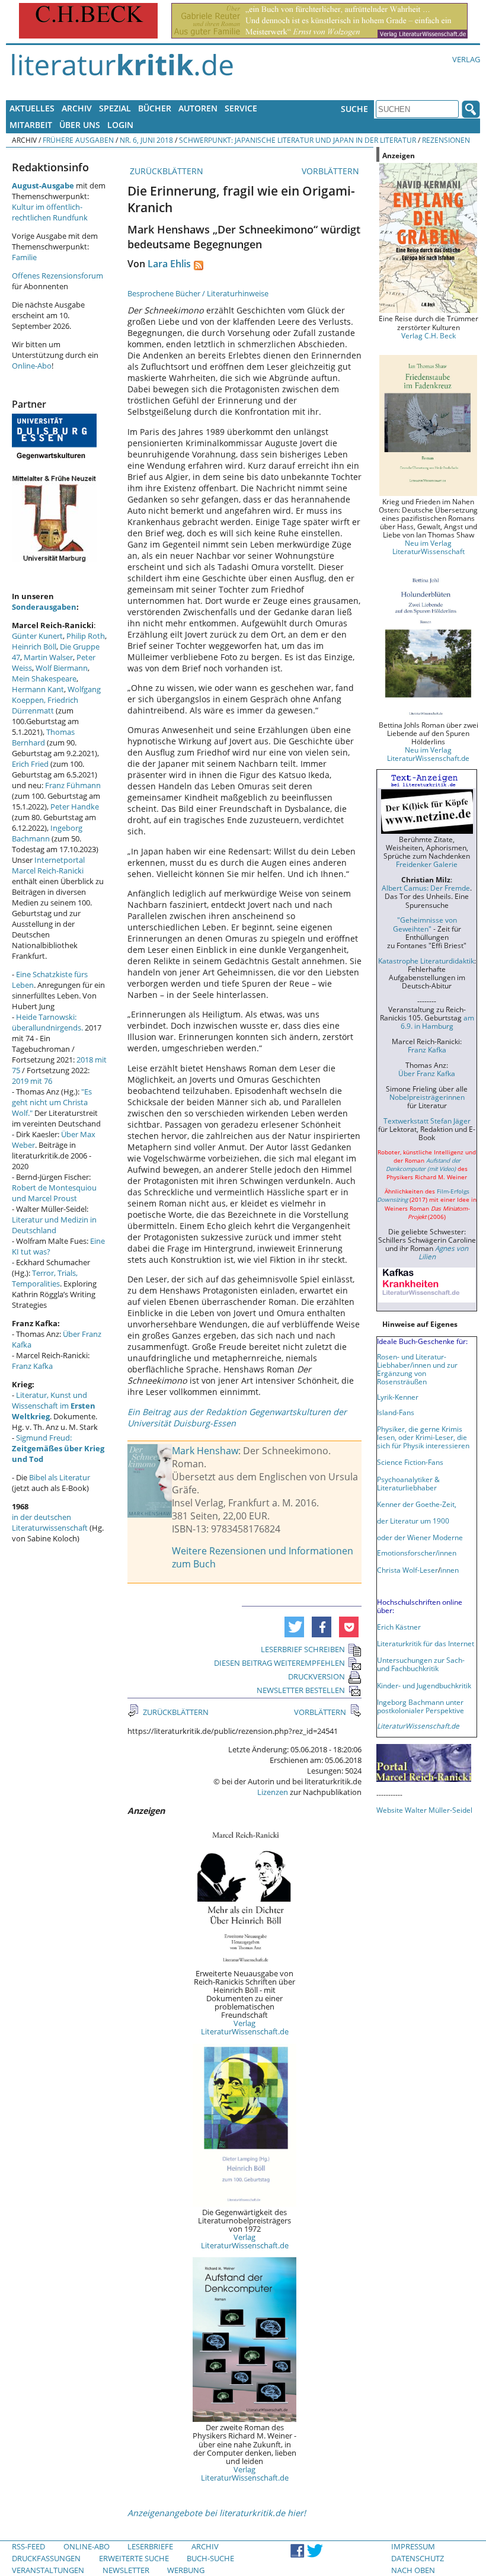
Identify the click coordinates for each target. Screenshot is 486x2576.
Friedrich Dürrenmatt (45, 705)
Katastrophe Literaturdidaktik (426, 961)
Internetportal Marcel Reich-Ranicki (48, 865)
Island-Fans (396, 1412)
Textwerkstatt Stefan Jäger (427, 1121)
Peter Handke (75, 807)
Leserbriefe (150, 2546)
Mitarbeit (31, 125)
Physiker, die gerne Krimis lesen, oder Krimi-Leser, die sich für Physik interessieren (423, 1437)
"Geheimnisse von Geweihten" (425, 924)
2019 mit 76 (32, 1081)
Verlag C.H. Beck (429, 335)
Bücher (155, 108)
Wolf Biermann (62, 668)
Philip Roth (86, 636)
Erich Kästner (399, 1627)
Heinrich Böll (34, 647)
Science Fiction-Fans (410, 1462)
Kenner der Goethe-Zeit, (417, 1504)
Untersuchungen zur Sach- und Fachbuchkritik (421, 1664)
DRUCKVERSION (316, 1676)
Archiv (77, 108)
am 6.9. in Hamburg (437, 1022)
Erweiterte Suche (134, 2558)
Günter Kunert (37, 636)
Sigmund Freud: (58, 1448)
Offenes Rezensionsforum (57, 276)
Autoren (198, 108)
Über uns (80, 125)
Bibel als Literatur (60, 1477)
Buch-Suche (210, 2558)
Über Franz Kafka (427, 1073)
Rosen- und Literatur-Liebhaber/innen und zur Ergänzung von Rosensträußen (417, 1369)
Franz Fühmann (73, 785)
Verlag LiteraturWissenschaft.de (245, 2027)
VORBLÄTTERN (332, 171)
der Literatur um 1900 (413, 1521)
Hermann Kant (38, 689)
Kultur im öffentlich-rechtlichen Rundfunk (50, 212)
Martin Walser (48, 657)
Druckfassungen (46, 2558)
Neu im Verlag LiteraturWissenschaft (429, 547)
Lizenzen (273, 1792)
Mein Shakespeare (44, 679)
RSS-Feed (28, 2546)
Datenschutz (418, 2558)
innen (450, 1570)
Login (120, 125)
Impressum (413, 2546)
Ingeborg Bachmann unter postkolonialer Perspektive (421, 1706)
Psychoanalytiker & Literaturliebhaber (408, 1483)
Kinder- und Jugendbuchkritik (424, 1685)
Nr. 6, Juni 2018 (146, 140)
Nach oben (413, 2570)
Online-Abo (32, 366)
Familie (24, 257)
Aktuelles (32, 108)
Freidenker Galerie (427, 864)
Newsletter (126, 2570)
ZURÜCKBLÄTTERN (165, 171)
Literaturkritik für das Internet (426, 1643)
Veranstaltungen (48, 2570)
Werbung (186, 2570)
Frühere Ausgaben (78, 140)
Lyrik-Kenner (398, 1397)
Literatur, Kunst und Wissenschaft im (54, 1406)
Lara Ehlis (169, 264)
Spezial (115, 108)
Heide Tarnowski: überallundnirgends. (47, 1022)
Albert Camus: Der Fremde (426, 888)
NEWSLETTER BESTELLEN (301, 1690)
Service (241, 108)
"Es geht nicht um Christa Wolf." (52, 1102)
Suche (354, 109)
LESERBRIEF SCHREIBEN (303, 1649)
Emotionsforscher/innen (417, 1553)
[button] (294, 1627)
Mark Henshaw (205, 1451)
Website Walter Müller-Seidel (424, 1810)
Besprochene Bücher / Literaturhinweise (198, 293)
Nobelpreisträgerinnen (427, 1097)
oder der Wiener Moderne (420, 1537)
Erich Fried (30, 764)
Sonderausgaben (44, 607)
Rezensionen (446, 140)
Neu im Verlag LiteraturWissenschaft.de (428, 754)
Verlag (466, 59)
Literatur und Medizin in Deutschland (54, 1225)
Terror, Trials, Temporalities (45, 1278)
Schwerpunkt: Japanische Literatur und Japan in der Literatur (298, 140)
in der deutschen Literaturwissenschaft (50, 1522)
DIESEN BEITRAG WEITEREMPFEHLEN (279, 1663)
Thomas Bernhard (43, 737)
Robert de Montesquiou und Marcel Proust (54, 1193)
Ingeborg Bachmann (47, 833)
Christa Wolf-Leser (407, 1570)
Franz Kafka (32, 1366)
